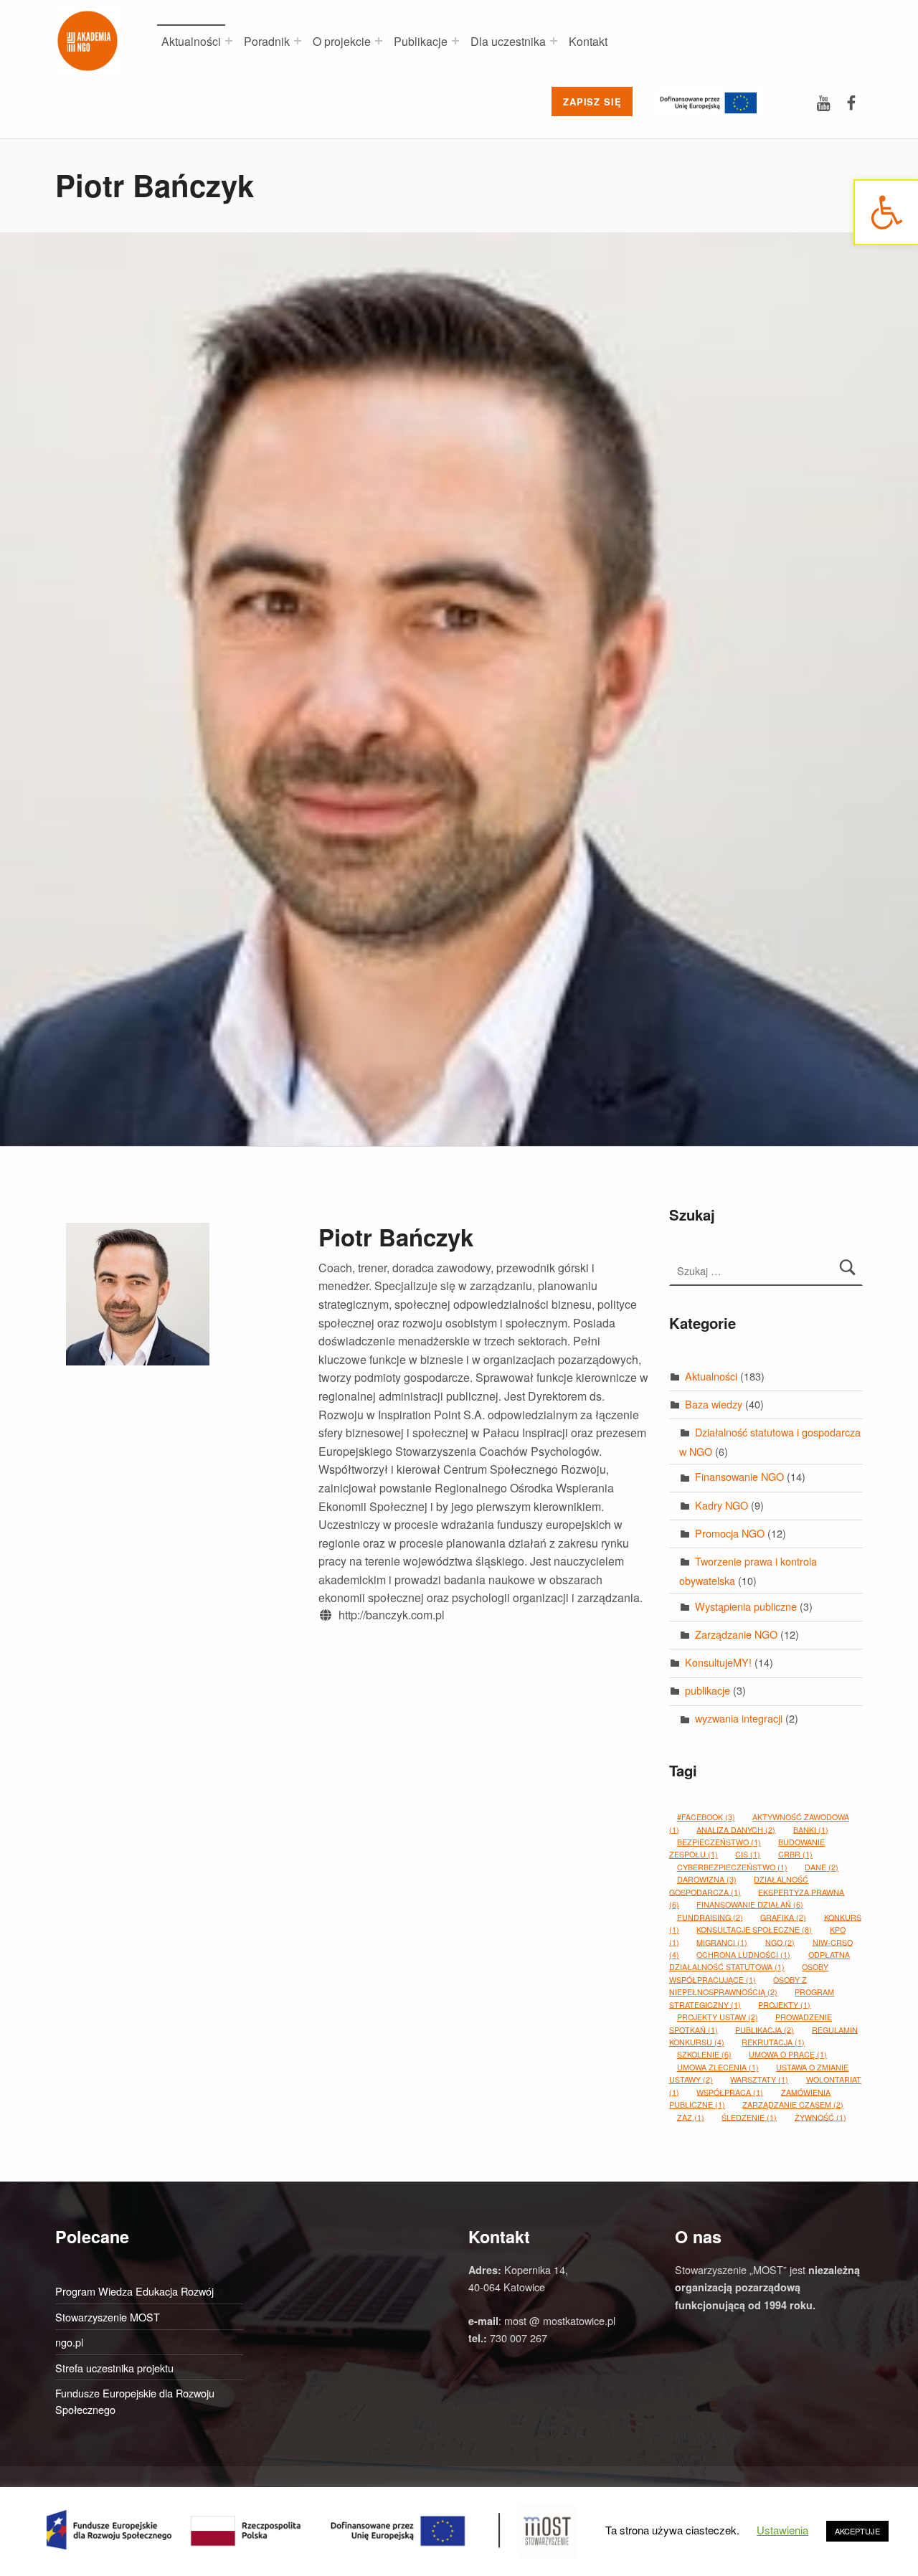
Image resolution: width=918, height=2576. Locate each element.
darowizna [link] (707, 1879)
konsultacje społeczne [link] (754, 1929)
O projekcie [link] (342, 41)
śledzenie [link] (749, 2117)
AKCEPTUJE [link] (857, 2531)
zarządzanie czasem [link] (793, 2104)
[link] (886, 212)
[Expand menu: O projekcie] (379, 41)
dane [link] (822, 1867)
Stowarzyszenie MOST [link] (108, 2317)
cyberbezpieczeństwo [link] (732, 1867)
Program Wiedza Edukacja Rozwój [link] (134, 2291)
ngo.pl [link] (69, 2342)
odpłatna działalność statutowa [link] (760, 1961)
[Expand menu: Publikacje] (455, 41)
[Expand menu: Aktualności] (229, 41)
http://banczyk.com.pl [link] (392, 1615)
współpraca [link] (730, 2092)
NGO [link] (780, 1942)
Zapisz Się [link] (592, 101)
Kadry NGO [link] (721, 1505)
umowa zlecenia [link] (718, 2067)
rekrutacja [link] (773, 2042)
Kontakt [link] (588, 41)
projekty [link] (784, 2004)
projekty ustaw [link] (718, 2017)
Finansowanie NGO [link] (739, 1476)
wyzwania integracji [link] (739, 1718)
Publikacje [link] (421, 41)
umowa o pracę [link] (788, 2054)
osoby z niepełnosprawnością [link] (738, 1985)
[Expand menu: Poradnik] (298, 41)
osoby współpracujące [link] (749, 1973)
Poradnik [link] (267, 41)
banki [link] (811, 1829)
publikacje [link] (708, 1690)
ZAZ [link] (691, 2117)
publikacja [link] (765, 2029)
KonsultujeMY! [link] (718, 1662)
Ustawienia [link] (782, 2530)
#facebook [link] (706, 1817)
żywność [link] (820, 2117)
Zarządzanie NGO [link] (736, 1634)
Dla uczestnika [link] (508, 41)
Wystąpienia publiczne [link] (746, 1606)
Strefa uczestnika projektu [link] (114, 2368)
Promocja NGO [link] (730, 1533)
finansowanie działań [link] (750, 1904)
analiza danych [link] (736, 1829)
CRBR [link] (795, 1854)
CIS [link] (748, 1854)
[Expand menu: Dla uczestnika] (554, 41)
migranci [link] (722, 1942)
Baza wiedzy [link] (714, 1404)
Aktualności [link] (191, 41)
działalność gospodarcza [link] (739, 1885)
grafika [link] (783, 1917)
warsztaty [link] (759, 2079)
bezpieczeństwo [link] (719, 1842)
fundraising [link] (710, 1917)
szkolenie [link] (704, 2054)
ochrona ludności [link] (743, 1955)
